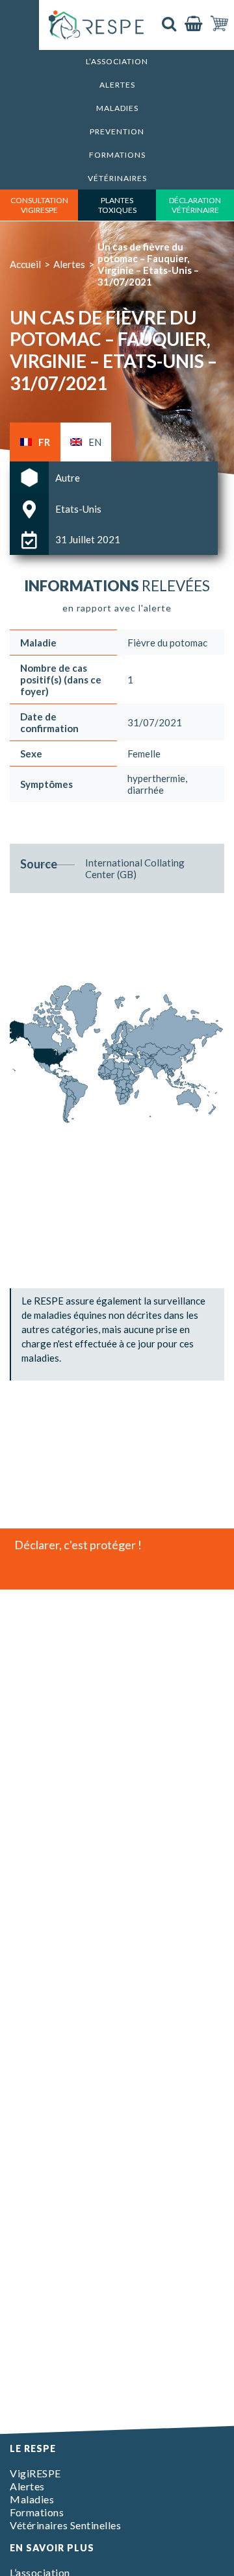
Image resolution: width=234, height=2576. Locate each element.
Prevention (117, 131)
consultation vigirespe (39, 205)
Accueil (25, 264)
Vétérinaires (117, 178)
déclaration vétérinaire (195, 205)
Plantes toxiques (117, 205)
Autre (68, 478)
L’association (117, 61)
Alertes (117, 85)
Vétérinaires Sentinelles (65, 2525)
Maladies (117, 108)
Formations (117, 155)
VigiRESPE (35, 2473)
